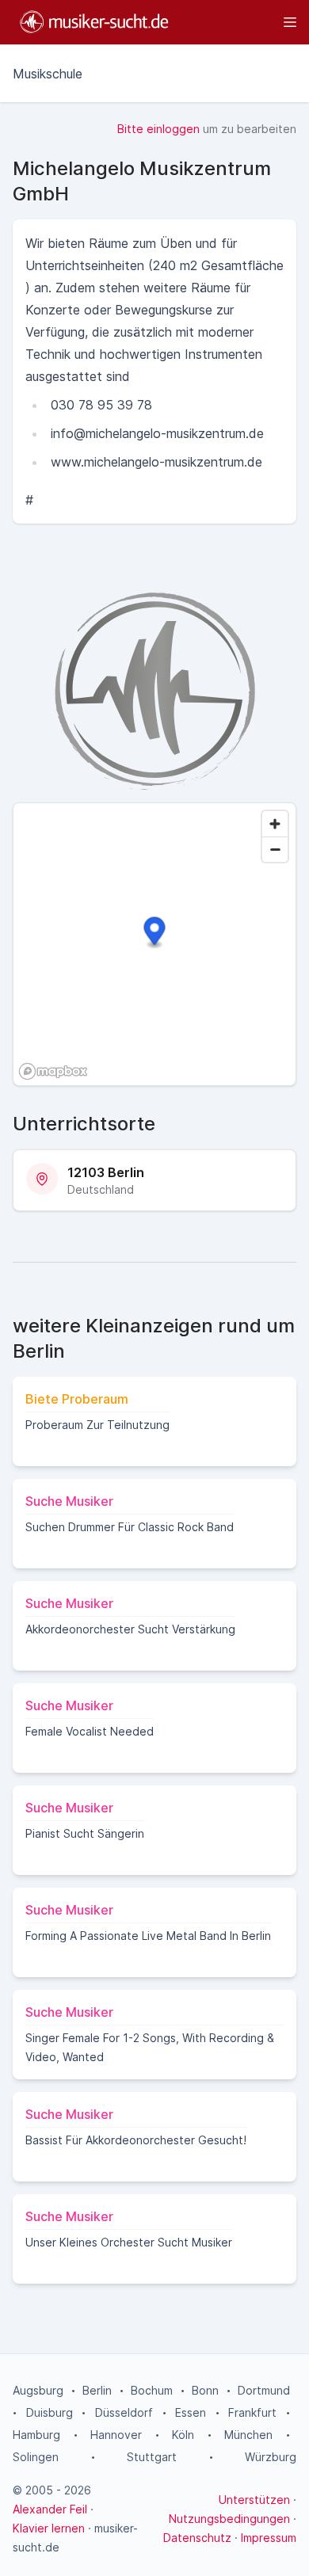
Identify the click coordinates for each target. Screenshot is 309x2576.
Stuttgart (152, 2457)
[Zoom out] (275, 849)
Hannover (116, 2435)
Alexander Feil (50, 2509)
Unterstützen (254, 2500)
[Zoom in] (275, 824)
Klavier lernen (49, 2528)
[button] (155, 934)
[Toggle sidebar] (240, 22)
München (248, 2435)
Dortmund (264, 2390)
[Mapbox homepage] (53, 1071)
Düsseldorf (124, 2412)
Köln (183, 2435)
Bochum (152, 2390)
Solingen (36, 2457)
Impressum (269, 2538)
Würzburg (271, 2457)
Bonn (205, 2390)
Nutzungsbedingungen (229, 2519)
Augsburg (38, 2390)
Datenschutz (197, 2538)
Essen (191, 2412)
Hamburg (36, 2435)
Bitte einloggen (158, 129)
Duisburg (50, 2412)
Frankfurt (252, 2412)
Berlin (97, 2390)
